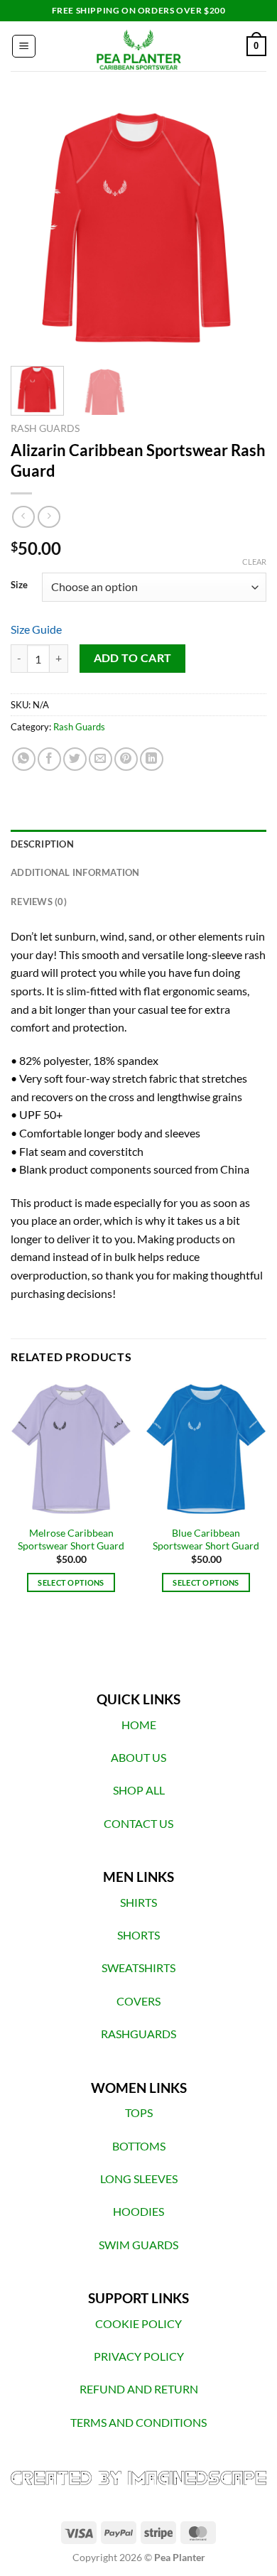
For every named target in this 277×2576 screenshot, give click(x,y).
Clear (254, 562)
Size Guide (36, 629)
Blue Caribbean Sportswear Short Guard (206, 1539)
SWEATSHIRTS (138, 1968)
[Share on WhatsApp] (24, 759)
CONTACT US (138, 1823)
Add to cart (133, 658)
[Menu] (24, 46)
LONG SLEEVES (139, 2179)
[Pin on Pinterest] (126, 759)
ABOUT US (138, 1757)
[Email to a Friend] (101, 759)
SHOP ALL (139, 1790)
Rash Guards (45, 428)
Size (19, 585)
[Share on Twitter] (75, 759)
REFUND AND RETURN (139, 2389)
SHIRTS (138, 1902)
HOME (139, 1725)
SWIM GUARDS (138, 2245)
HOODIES (138, 2211)
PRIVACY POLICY (139, 2356)
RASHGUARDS (138, 2034)
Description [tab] (42, 844)
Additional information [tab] (75, 872)
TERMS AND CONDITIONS (138, 2422)
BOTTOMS (139, 2146)
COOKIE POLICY (138, 2323)
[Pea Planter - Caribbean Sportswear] (138, 46)
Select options (71, 1582)
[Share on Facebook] (49, 759)
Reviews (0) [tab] (39, 902)
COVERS (138, 2001)
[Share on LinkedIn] (152, 759)
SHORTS (138, 1935)
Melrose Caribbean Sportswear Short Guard (71, 1539)
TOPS (139, 2112)
